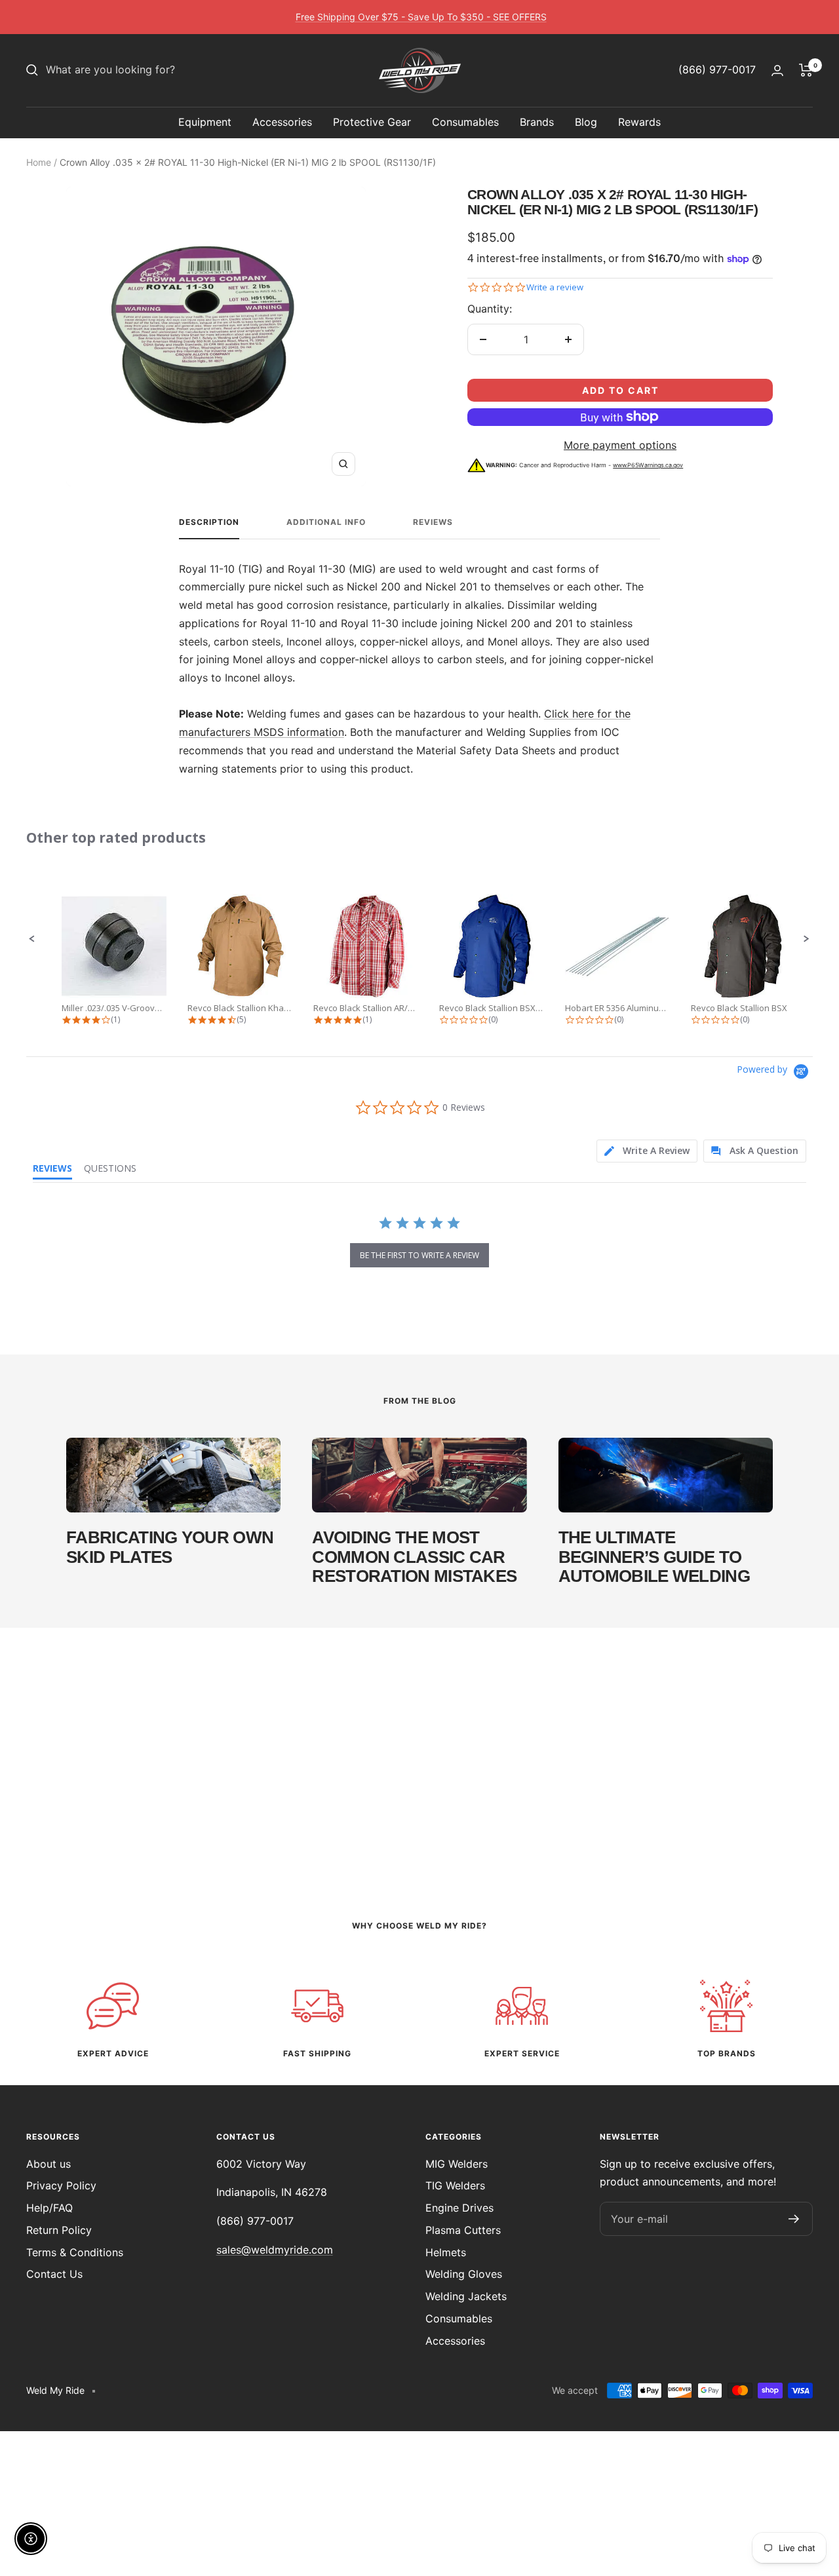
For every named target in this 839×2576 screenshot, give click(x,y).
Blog (586, 122)
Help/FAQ (49, 2208)
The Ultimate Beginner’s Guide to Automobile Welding (654, 1557)
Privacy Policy (61, 2185)
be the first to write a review (419, 1255)
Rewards (639, 122)
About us (49, 2164)
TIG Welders (455, 2185)
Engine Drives (459, 2208)
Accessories (282, 122)
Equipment (205, 122)
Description (209, 522)
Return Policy (59, 2230)
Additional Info (326, 522)
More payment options (620, 445)
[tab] (647, 1151)
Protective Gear (372, 122)
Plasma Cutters (463, 2230)
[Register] (794, 2219)
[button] (32, 939)
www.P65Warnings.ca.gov (648, 465)
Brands (537, 122)
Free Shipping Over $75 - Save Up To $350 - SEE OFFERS (421, 17)
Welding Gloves (464, 2274)
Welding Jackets (466, 2296)
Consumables (465, 122)
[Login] (777, 70)
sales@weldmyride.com (275, 2250)
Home (39, 162)
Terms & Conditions (75, 2252)
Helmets (446, 2252)
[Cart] (806, 70)
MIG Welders (457, 2164)
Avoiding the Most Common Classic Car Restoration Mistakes (414, 1557)
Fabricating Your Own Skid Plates (170, 1547)
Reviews (433, 522)
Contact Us (54, 2274)
